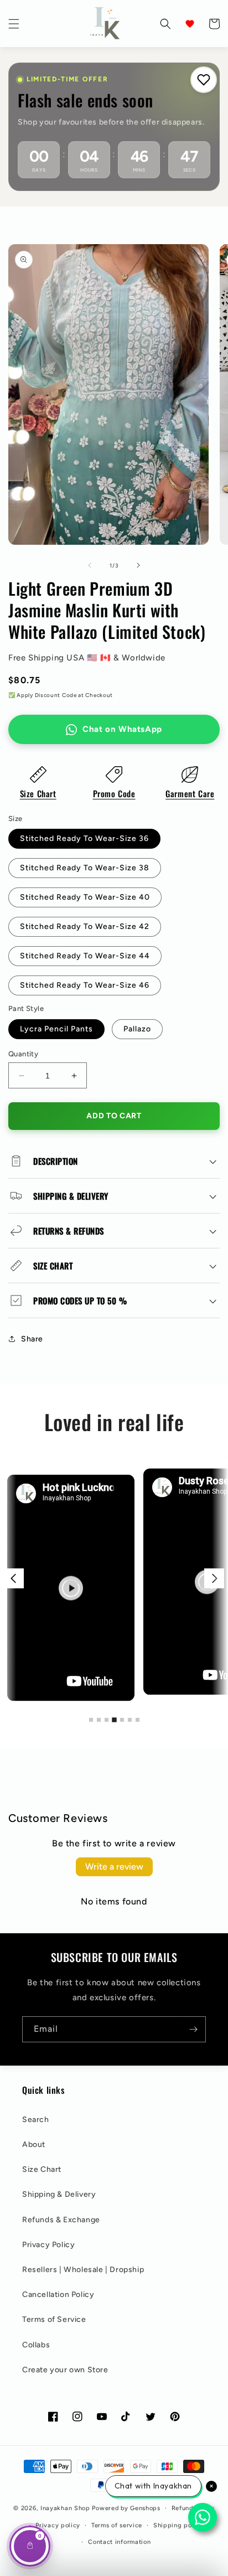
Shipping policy (178, 2525)
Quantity (23, 1054)
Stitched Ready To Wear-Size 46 (85, 985)
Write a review (114, 1867)
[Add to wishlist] (204, 80)
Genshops (145, 2508)
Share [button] (32, 1339)
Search (36, 2120)
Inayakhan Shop (66, 2508)
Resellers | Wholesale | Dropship (83, 2270)
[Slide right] (138, 565)
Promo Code (114, 793)
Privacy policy (58, 2525)
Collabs (36, 2345)
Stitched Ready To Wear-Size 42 (85, 926)
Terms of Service (54, 2319)
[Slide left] (90, 565)
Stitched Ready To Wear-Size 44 (85, 956)
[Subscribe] (193, 2029)
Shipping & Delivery (59, 2194)
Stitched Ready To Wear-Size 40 (85, 897)
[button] (14, 24)
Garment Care (190, 793)
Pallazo (137, 1029)
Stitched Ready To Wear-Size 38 (85, 868)
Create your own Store (65, 2370)
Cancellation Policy (58, 2294)
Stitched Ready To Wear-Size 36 (84, 838)
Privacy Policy (48, 2245)
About (34, 2144)
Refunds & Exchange (61, 2220)
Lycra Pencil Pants (56, 1029)
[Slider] (114, 1578)
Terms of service (117, 2525)
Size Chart (38, 793)
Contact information (119, 2542)
